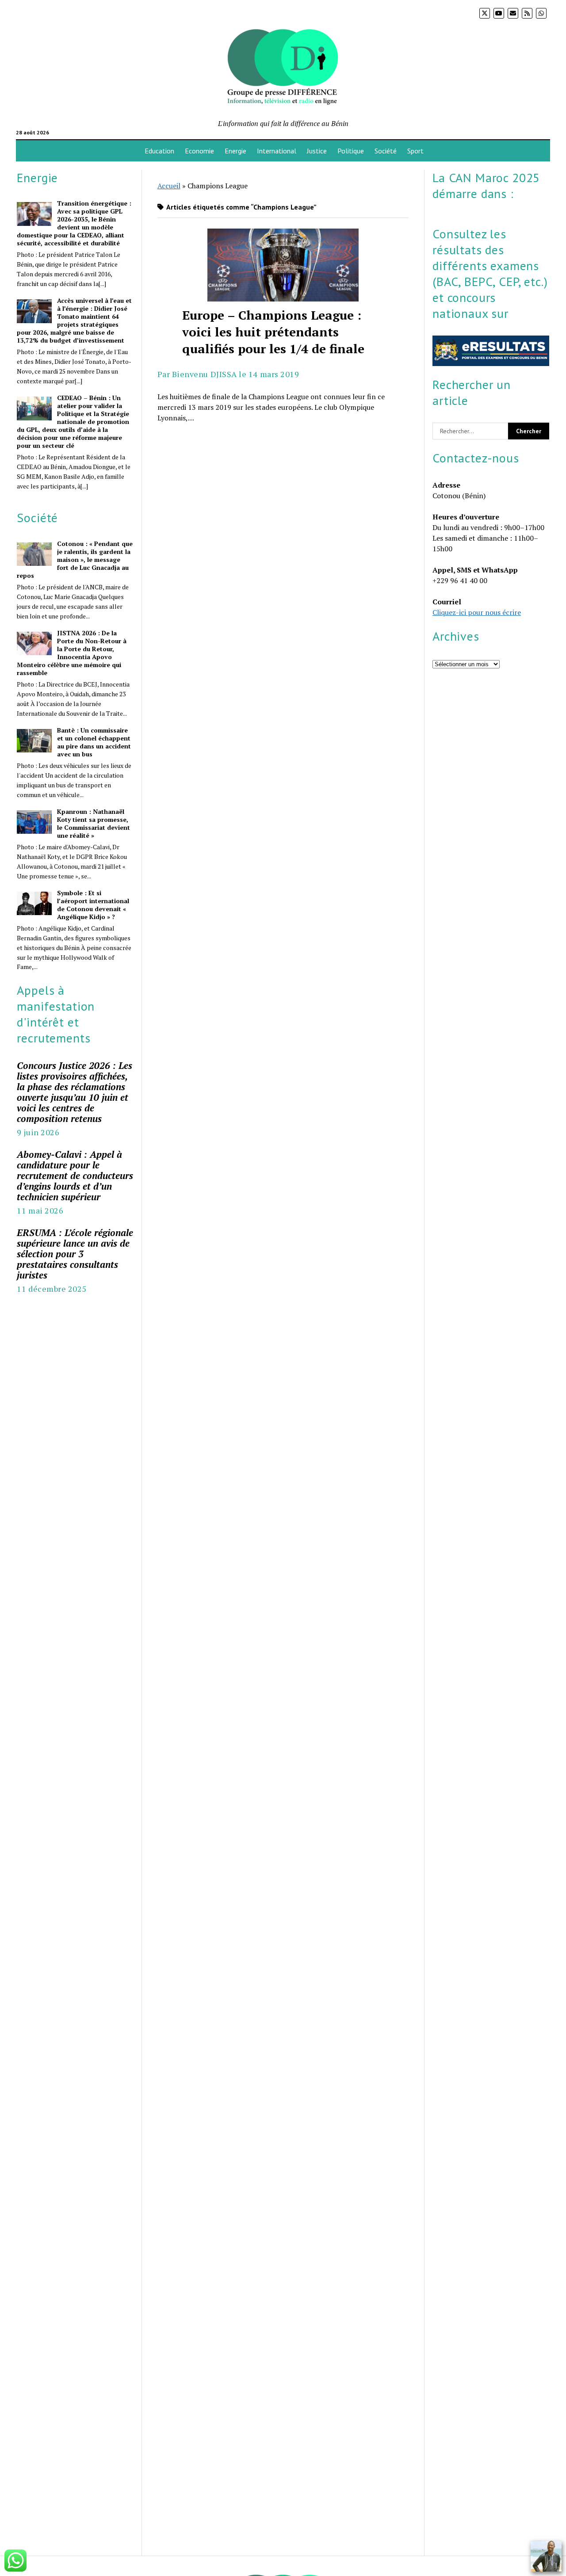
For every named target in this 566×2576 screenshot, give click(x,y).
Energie (235, 151)
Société (386, 151)
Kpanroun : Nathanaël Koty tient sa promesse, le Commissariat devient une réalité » (94, 824)
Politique (351, 151)
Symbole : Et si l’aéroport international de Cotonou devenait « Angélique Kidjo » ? (93, 905)
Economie (199, 151)
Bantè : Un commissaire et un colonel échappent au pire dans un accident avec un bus (94, 742)
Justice (317, 151)
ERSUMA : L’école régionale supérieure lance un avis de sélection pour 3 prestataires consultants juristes (75, 1254)
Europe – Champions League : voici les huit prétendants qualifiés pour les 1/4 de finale (283, 265)
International (277, 151)
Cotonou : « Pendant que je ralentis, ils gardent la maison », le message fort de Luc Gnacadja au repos (75, 560)
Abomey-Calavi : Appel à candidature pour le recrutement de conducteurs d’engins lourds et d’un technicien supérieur (75, 1175)
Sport (415, 151)
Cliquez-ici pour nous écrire (477, 612)
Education (159, 151)
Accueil (169, 186)
